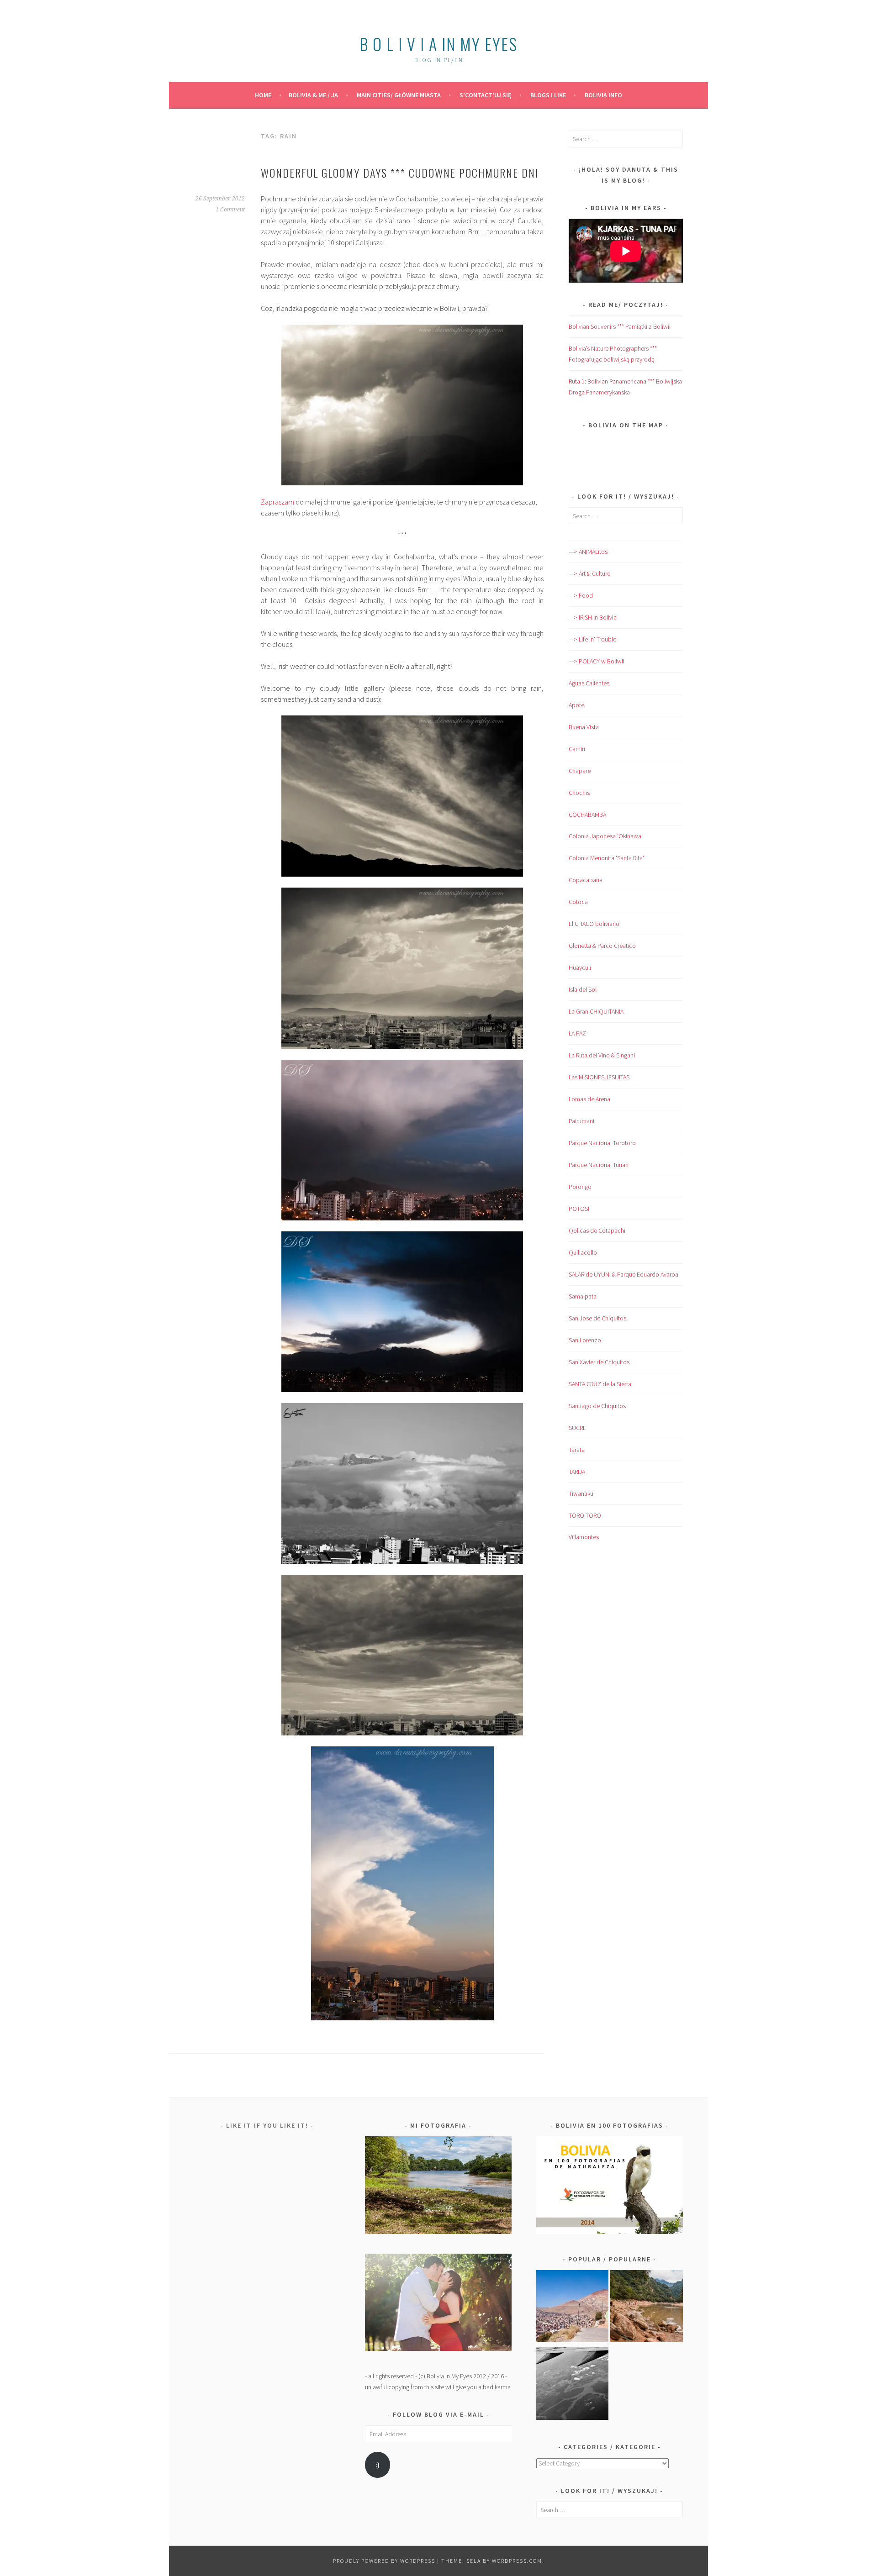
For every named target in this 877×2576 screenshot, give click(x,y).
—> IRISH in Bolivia (593, 617)
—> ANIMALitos (588, 552)
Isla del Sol (583, 989)
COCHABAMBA (587, 815)
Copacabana (586, 880)
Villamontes (584, 1537)
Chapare (580, 771)
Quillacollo (583, 1252)
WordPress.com (517, 2561)
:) (378, 2465)
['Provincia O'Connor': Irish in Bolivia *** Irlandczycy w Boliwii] (647, 2308)
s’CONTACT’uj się (486, 95)
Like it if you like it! (267, 2125)
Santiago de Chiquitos (597, 1406)
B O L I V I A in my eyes (438, 44)
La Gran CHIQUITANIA (596, 1011)
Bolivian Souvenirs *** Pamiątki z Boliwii (620, 326)
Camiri (577, 749)
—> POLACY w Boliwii (597, 661)
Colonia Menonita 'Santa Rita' (606, 858)
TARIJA (577, 1472)
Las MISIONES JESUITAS (599, 1077)
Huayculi (580, 967)
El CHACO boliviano (594, 924)
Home (263, 95)
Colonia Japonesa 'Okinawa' (606, 836)
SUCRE (577, 1428)
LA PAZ (577, 1033)
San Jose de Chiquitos (597, 1318)
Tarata (577, 1450)
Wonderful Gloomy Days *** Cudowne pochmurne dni (400, 173)
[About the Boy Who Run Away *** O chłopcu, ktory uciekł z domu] (573, 2308)
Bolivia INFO (603, 95)
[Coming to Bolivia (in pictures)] (573, 2385)
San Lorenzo (585, 1340)
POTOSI (579, 1209)
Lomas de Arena (589, 1099)
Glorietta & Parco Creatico (602, 946)
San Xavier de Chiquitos (599, 1362)
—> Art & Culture (589, 573)
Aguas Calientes (589, 683)
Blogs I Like (548, 95)
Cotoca (578, 902)
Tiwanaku (581, 1493)
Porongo (580, 1187)
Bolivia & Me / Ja (313, 95)
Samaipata (583, 1296)
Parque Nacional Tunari (599, 1165)
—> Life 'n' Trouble (592, 639)
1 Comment (230, 210)
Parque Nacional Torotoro (602, 1143)
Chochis (579, 793)
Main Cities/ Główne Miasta (399, 95)
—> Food (581, 595)
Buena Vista (584, 727)
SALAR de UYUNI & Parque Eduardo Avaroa (623, 1274)
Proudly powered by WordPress (384, 2561)
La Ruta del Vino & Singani (602, 1055)
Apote (576, 705)
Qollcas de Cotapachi (597, 1230)
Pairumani (581, 1121)
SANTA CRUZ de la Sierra (600, 1384)
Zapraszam (277, 502)
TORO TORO (585, 1515)
